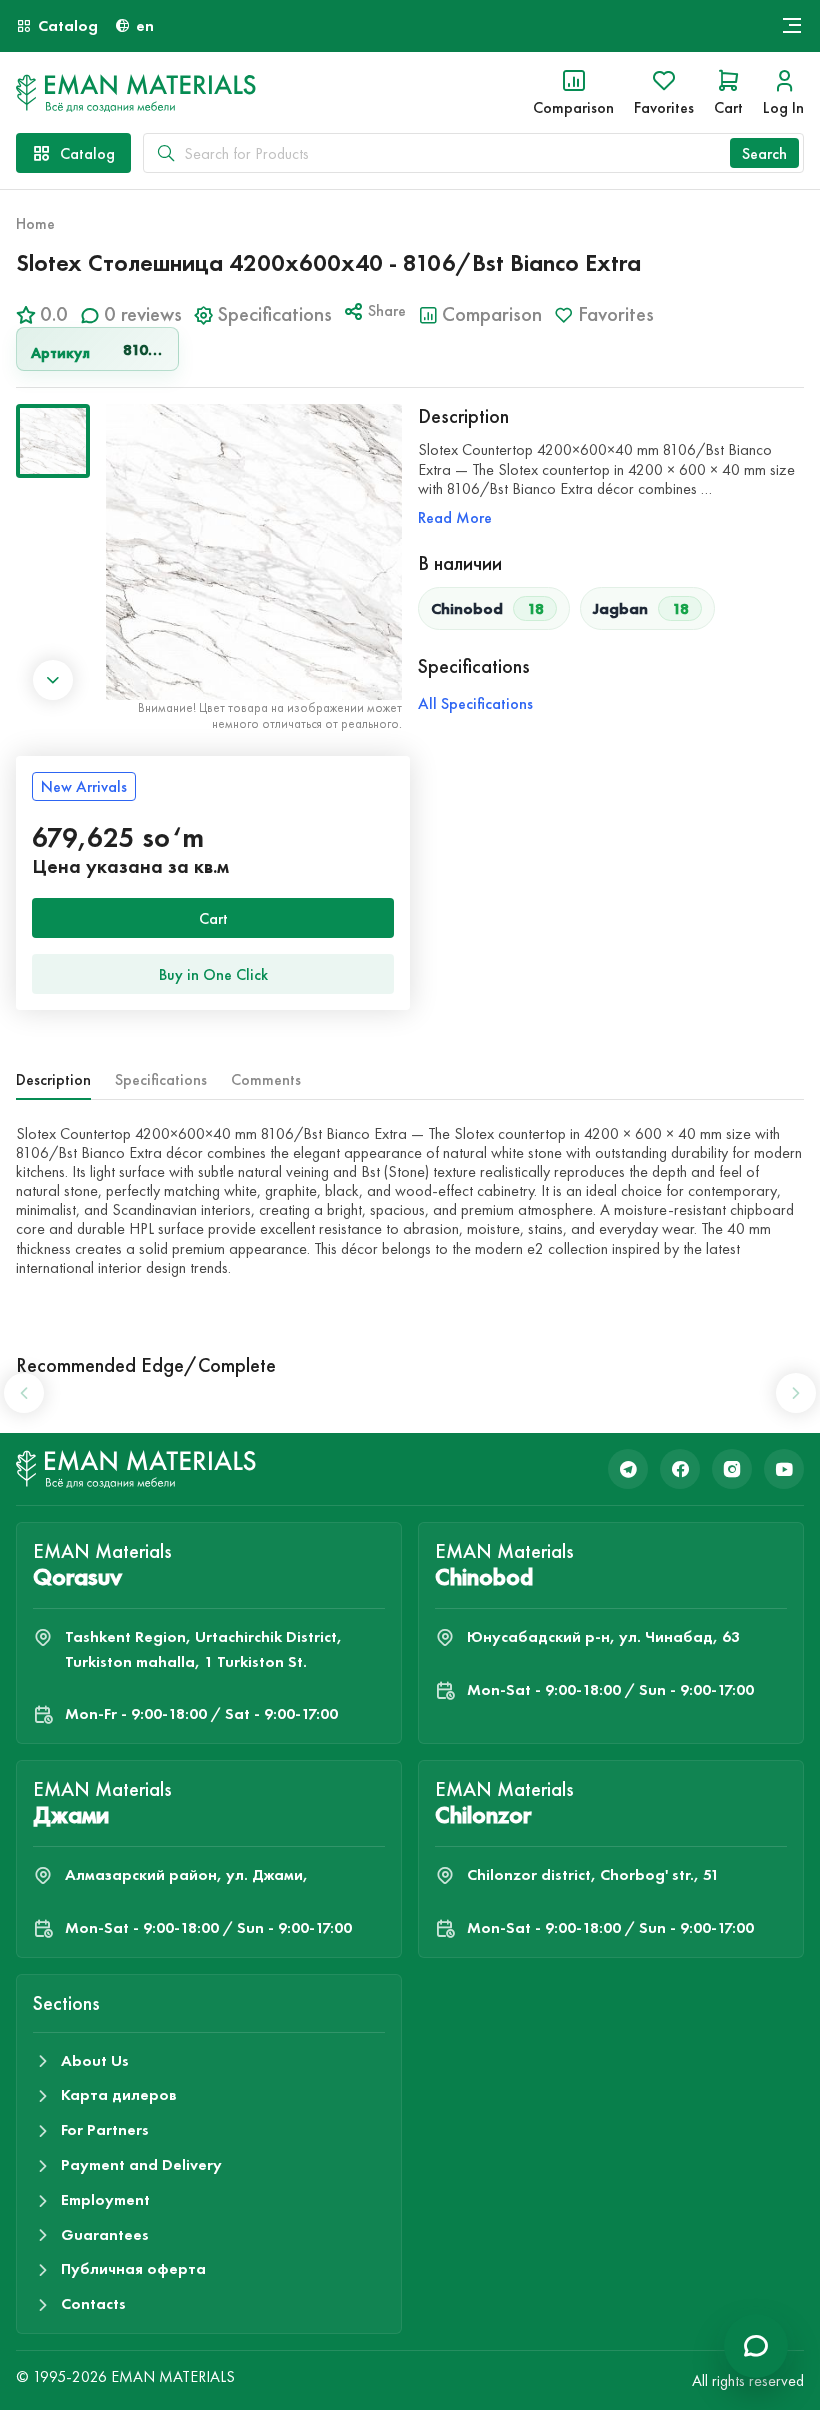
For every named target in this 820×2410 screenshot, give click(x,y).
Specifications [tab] (161, 1079)
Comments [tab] (266, 1079)
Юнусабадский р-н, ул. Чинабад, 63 (603, 1636)
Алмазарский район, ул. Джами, (186, 1874)
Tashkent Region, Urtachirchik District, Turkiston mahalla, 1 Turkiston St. (203, 1649)
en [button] (145, 25)
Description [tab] (53, 1079)
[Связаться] (756, 2346)
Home (35, 223)
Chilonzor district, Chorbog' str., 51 (593, 1874)
